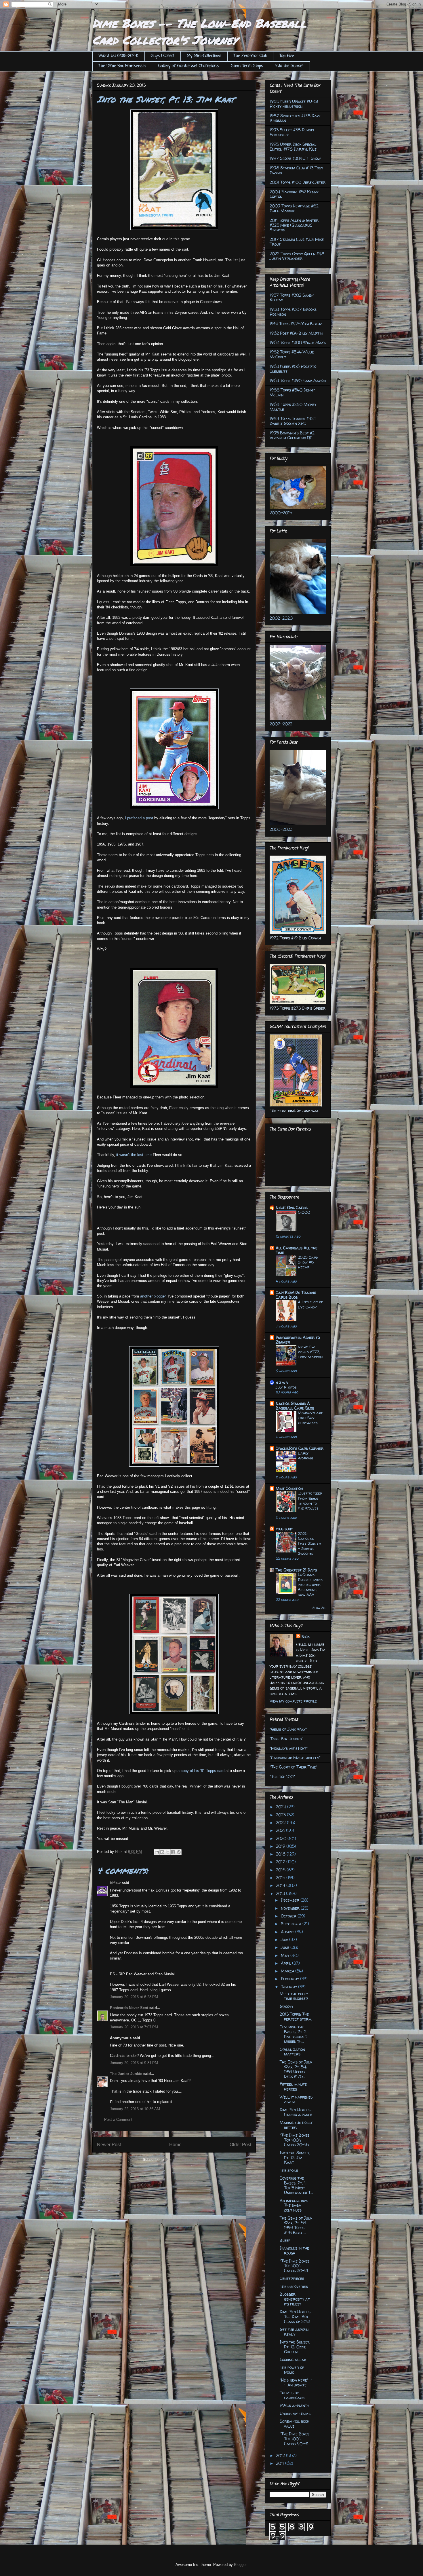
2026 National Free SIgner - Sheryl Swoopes (309, 1543)
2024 (282, 1807)
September (292, 1924)
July (285, 1939)
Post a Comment (118, 2120)
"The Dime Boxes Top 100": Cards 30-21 (295, 2266)
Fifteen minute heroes (293, 2087)
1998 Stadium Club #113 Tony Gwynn (296, 170)
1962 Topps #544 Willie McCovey (292, 354)
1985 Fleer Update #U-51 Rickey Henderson (294, 104)
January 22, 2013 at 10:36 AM (135, 2109)
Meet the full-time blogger (294, 1996)
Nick (305, 1636)
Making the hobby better (296, 2125)
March (288, 1971)
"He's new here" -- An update (296, 2382)
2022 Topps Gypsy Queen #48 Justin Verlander (297, 256)
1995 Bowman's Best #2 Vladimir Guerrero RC (292, 435)
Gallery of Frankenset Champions (188, 66)
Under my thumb (295, 2413)
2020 (282, 1838)
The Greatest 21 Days (296, 1570)
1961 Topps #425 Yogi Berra (296, 324)
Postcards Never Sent (129, 2008)
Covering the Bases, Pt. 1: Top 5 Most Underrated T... (296, 2185)
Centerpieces (292, 2278)
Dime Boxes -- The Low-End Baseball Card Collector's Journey (199, 32)
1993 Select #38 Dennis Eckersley (292, 132)
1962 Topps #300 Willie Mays (298, 342)
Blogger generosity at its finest (295, 2299)
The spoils (289, 2170)
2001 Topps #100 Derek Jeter (298, 182)
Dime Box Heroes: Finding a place (296, 2112)
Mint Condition (289, 1488)
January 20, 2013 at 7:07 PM (134, 2027)
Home (175, 2145)
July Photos (286, 1387)
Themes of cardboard (292, 2395)
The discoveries (294, 2286)
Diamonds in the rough (294, 2250)
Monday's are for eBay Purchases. (310, 1418)
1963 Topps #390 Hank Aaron (298, 380)
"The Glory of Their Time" (294, 1767)
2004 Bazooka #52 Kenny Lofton (294, 194)
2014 (281, 1885)
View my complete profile (293, 1701)
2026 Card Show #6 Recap (308, 1262)
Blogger (240, 2565)
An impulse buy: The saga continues (294, 2205)
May (286, 1955)
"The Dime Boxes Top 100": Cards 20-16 (295, 2140)
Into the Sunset (289, 66)
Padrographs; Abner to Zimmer (298, 1340)
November (291, 1908)
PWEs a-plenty (294, 2405)
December (291, 1900)
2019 (281, 1846)
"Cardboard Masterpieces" (295, 1758)
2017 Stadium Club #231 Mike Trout (297, 242)
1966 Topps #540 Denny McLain (292, 392)
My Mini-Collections (204, 56)
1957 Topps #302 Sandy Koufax (292, 298)
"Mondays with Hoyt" (289, 1748)
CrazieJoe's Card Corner (300, 1448)
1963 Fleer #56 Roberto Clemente (293, 369)
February (290, 1979)
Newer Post (109, 2145)
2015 (281, 1878)
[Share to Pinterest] (179, 1852)
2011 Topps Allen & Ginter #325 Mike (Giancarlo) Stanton (294, 225)
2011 (281, 2463)
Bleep (285, 2240)
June (286, 1947)
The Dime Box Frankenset (122, 66)
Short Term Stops (247, 66)
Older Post (240, 2145)
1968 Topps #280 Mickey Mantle (293, 407)
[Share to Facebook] (173, 1852)
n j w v (282, 1382)
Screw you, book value (294, 2424)
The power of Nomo (292, 2370)
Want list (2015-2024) (119, 56)
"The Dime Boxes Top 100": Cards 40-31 (295, 2439)
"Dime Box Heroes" (286, 1739)
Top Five (287, 56)
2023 (281, 1815)
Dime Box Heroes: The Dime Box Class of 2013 (296, 2317)
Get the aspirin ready (294, 2332)
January (289, 1987)
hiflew (115, 1883)
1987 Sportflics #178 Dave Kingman (295, 118)
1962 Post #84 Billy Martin (296, 333)
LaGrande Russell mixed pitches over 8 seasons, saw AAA (310, 1585)
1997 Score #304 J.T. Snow (295, 158)
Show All (319, 1608)
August (288, 1932)
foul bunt (284, 1529)
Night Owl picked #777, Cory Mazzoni (310, 1352)
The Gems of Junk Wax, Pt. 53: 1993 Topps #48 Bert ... (296, 2225)
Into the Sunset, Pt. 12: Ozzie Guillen (295, 2347)
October (289, 1916)
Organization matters (292, 2052)
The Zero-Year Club (250, 56)
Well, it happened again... (296, 2100)
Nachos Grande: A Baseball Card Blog (295, 1406)
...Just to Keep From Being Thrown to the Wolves (310, 1501)
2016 (281, 1870)
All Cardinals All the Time (297, 1250)
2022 (281, 1823)
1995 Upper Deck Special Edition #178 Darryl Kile (293, 147)
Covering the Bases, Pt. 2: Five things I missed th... (294, 2034)
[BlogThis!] (162, 1852)
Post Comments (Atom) (186, 2160)
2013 (281, 1893)
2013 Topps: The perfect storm (296, 2017)
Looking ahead (293, 2360)
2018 (281, 1854)
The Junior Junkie (126, 2074)
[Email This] (157, 1852)
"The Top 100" (282, 1776)
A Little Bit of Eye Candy (310, 1304)
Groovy (286, 2006)
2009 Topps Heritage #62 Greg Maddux (294, 208)
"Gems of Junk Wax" (288, 1729)
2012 (281, 2455)
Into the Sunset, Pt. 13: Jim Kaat (295, 2158)
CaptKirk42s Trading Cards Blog (296, 1295)
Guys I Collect (163, 56)
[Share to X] (168, 1852)
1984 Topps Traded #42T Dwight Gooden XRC (293, 421)
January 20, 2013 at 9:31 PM (134, 2063)
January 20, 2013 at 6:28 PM (134, 1997)
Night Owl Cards (292, 1207)
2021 (281, 1830)
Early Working (306, 1456)
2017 (281, 1862)
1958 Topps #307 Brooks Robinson (293, 312)
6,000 (304, 1212)
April (286, 1963)
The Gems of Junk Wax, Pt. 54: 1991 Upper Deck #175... (296, 2069)
